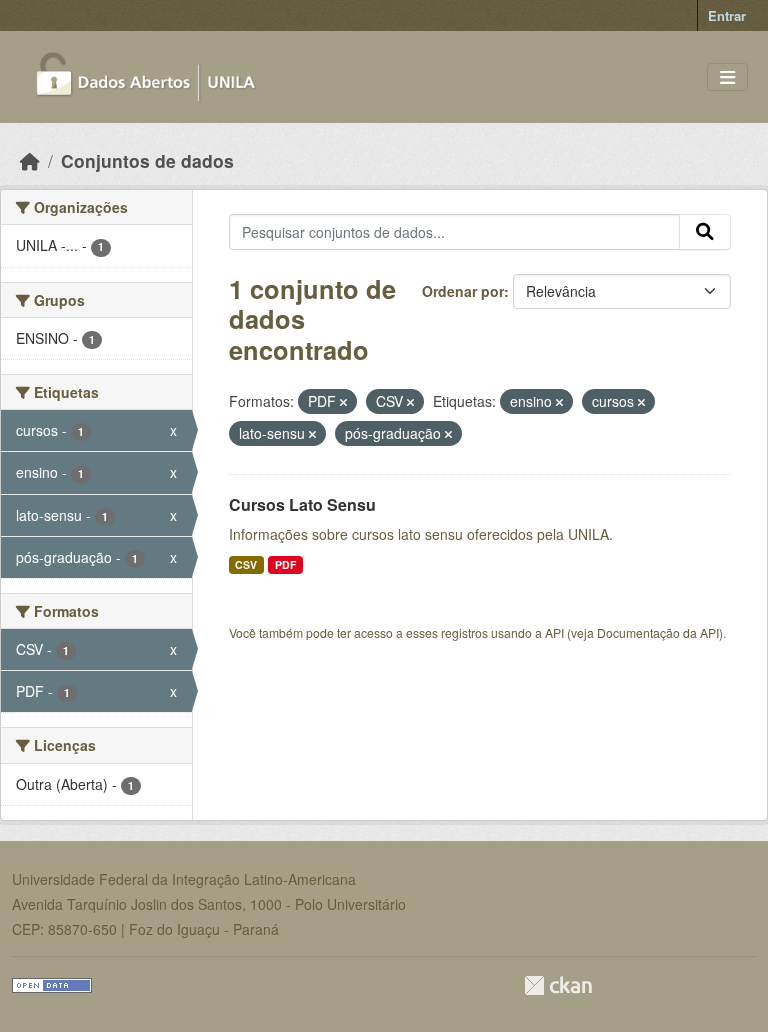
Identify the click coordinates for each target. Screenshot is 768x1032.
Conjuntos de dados (147, 160)
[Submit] (705, 232)
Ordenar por (463, 291)
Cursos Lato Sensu (302, 504)
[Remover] (343, 402)
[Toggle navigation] (727, 77)
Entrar (727, 15)
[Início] (30, 160)
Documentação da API (658, 632)
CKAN (558, 985)
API (554, 632)
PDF (285, 564)
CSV (246, 564)
